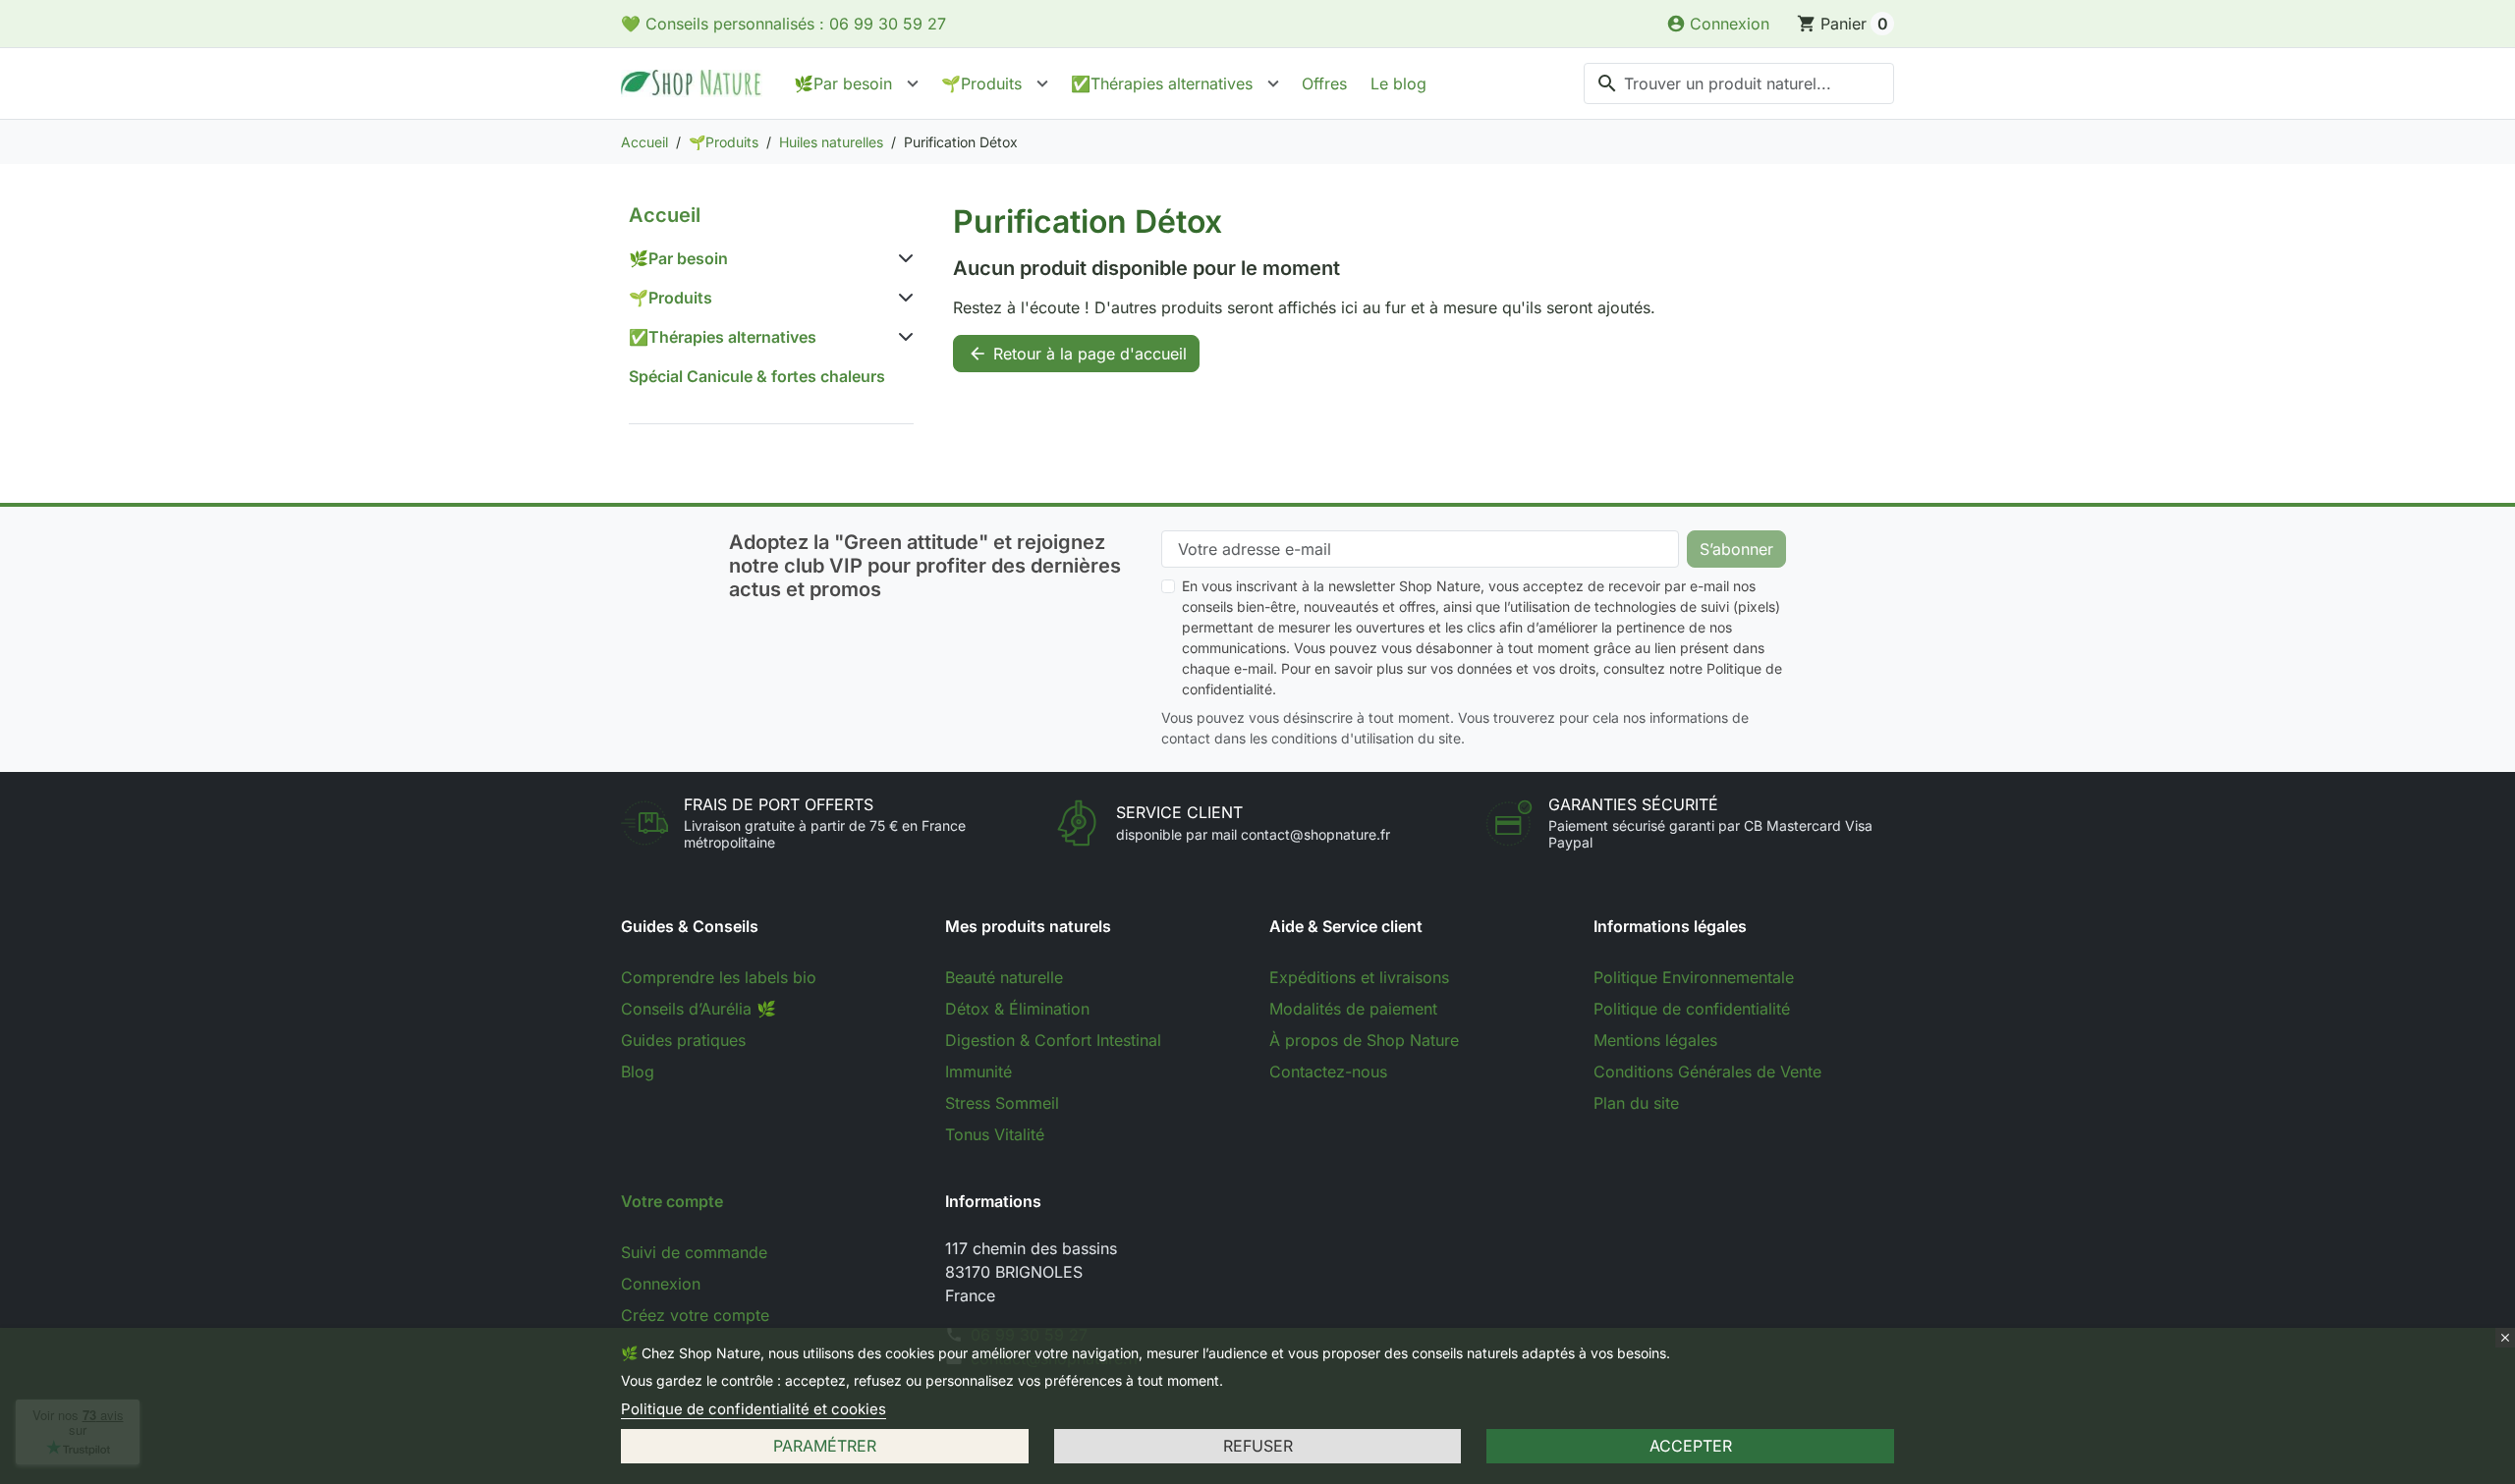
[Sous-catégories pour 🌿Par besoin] (902, 258)
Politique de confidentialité (1692, 1009)
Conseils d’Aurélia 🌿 (699, 1009)
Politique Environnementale (1694, 977)
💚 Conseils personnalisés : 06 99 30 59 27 (783, 24)
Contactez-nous (1328, 1072)
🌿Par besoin (843, 83)
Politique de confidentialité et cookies (754, 1409)
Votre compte (672, 1201)
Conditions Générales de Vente (1707, 1072)
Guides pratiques (683, 1040)
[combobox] (1739, 83)
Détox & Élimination (1017, 1009)
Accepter (1691, 1446)
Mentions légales (1655, 1040)
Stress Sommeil (1002, 1103)
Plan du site (1636, 1103)
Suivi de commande (694, 1252)
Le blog (1398, 83)
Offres (1324, 83)
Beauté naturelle (1004, 977)
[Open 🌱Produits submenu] (1042, 83)
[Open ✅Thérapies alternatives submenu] (1273, 83)
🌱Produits (981, 83)
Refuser (1258, 1446)
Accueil (665, 215)
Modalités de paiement (1353, 1009)
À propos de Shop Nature (1364, 1040)
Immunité (978, 1072)
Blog (638, 1072)
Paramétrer (825, 1446)
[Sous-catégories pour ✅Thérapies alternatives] (902, 337)
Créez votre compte (695, 1315)
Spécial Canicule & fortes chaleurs (757, 376)
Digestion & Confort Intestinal (1053, 1040)
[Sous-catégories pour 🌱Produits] (902, 298)
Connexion (661, 1284)
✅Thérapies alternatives (1162, 83)
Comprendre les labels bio (719, 977)
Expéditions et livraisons (1359, 977)
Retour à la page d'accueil (1077, 354)
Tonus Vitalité (995, 1134)
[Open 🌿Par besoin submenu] (913, 83)
